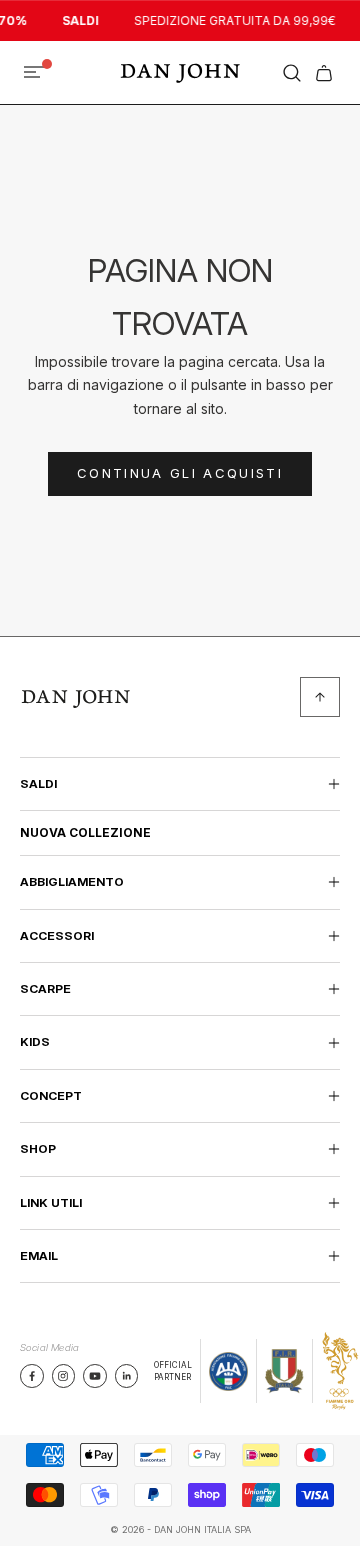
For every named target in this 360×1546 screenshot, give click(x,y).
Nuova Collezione (85, 832)
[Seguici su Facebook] (32, 1376)
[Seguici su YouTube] (95, 1376)
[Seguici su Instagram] (63, 1376)
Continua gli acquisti (180, 473)
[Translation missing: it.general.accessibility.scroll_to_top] (320, 697)
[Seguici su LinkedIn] (127, 1376)
